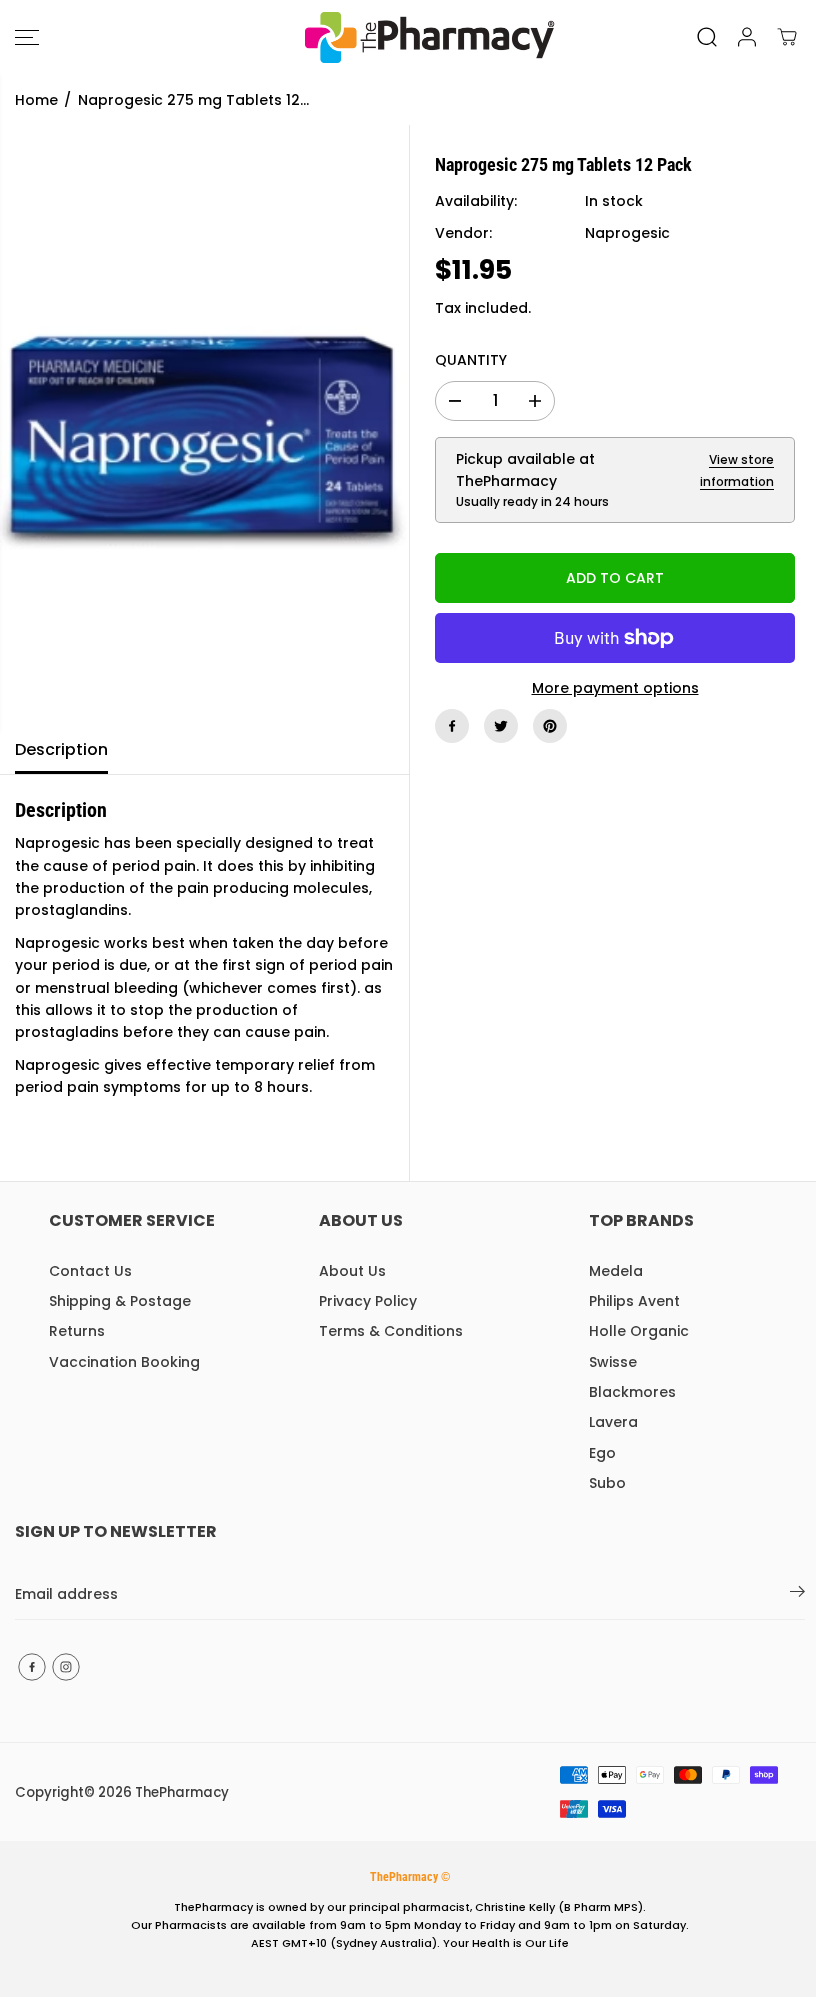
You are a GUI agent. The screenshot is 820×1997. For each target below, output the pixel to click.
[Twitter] (501, 726)
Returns (77, 1331)
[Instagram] (66, 1667)
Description (61, 749)
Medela (616, 1271)
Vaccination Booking (124, 1362)
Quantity (471, 360)
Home (36, 100)
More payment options (615, 688)
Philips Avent (634, 1301)
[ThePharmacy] (405, 37)
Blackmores (632, 1392)
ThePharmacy (182, 1792)
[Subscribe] (797, 1595)
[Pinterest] (550, 726)
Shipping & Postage (120, 1301)
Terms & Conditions (391, 1331)
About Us (352, 1271)
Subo (607, 1483)
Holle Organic (639, 1331)
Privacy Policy (368, 1301)
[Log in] (747, 37)
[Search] (707, 37)
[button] (27, 37)
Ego (602, 1453)
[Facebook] (452, 726)
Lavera (613, 1422)
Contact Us (90, 1271)
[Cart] (787, 37)
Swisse (613, 1362)
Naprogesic (627, 233)
